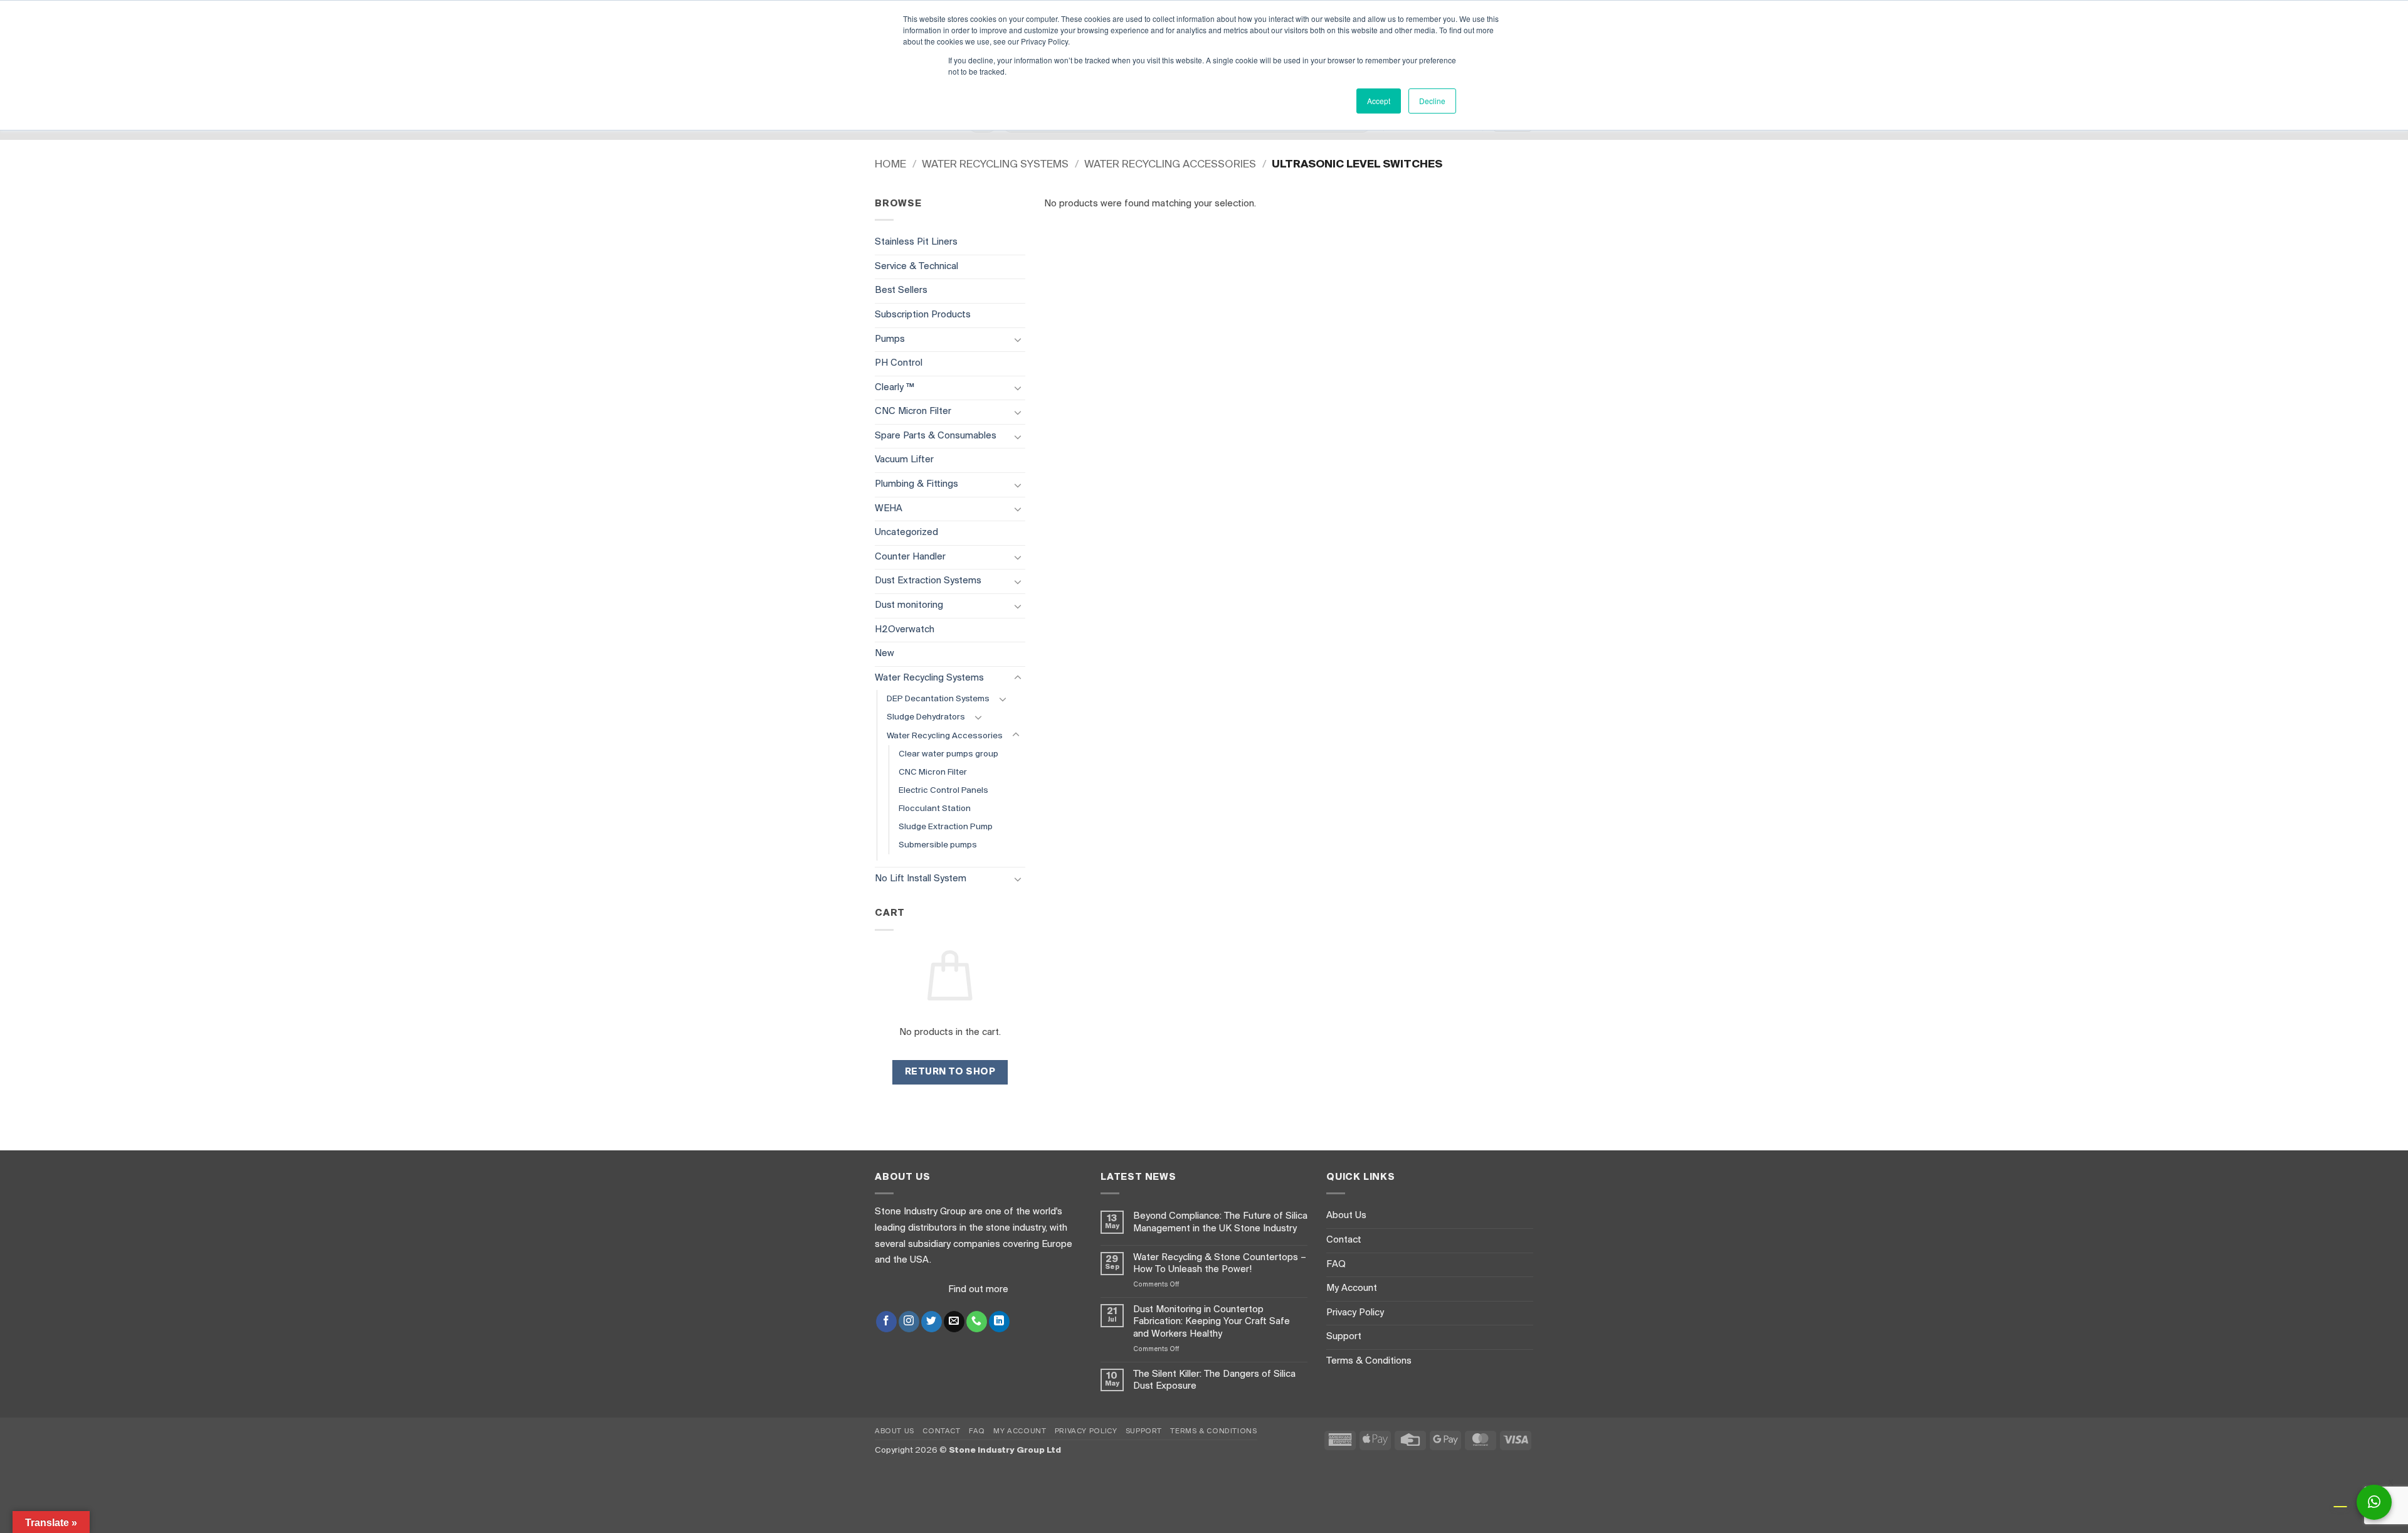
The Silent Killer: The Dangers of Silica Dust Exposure (1214, 1380)
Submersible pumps (938, 845)
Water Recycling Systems (995, 165)
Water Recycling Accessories (1170, 165)
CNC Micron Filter (913, 411)
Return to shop (950, 1072)
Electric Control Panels (943, 791)
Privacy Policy (1355, 1313)
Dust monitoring (909, 605)
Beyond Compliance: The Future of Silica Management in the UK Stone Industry (1220, 1222)
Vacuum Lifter (904, 460)
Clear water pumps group (948, 754)
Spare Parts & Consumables (936, 436)
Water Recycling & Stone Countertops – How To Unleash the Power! (1220, 1264)
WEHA (889, 509)
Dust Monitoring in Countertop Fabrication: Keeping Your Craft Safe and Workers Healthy (1212, 1322)
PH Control (899, 363)
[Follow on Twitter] (932, 1322)
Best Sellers (901, 290)
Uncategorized (906, 533)
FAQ (1336, 1265)
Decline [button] (1432, 101)
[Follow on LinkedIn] (999, 1322)
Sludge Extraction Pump (946, 827)
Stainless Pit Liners (916, 242)
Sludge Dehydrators (926, 717)
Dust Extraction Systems (928, 581)
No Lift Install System (921, 879)
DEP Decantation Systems (938, 699)
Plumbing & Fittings (916, 484)
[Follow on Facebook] (886, 1322)
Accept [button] (1379, 101)
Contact (1344, 1240)
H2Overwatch (905, 630)
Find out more (978, 1290)
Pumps (890, 339)
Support (1344, 1337)
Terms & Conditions (1369, 1361)
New (885, 654)
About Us (1346, 1216)
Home (890, 165)
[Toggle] (1018, 339)
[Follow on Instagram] (909, 1322)
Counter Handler (910, 557)
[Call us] (977, 1322)
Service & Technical (916, 267)
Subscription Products (923, 315)
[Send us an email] (954, 1322)
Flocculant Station (935, 809)
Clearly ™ (895, 388)
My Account (1352, 1288)
